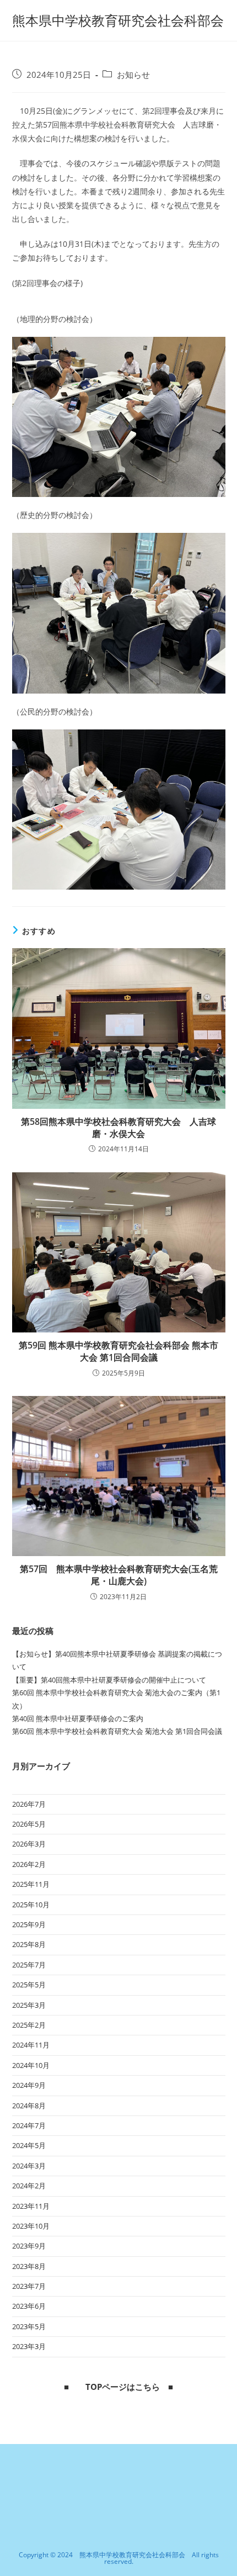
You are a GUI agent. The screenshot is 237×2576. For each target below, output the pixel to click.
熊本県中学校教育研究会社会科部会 (118, 20)
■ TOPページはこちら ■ (118, 2387)
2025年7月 (29, 1965)
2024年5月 (29, 2145)
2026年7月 (29, 1804)
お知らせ (133, 75)
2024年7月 (29, 2125)
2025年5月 (29, 1985)
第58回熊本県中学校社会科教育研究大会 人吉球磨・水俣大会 (118, 1128)
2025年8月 (29, 1944)
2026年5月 (29, 1824)
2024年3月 (29, 2166)
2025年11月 (31, 1884)
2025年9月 (29, 1924)
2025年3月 (29, 2005)
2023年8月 (29, 2266)
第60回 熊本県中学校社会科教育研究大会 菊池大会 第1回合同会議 (117, 1731)
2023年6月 (29, 2306)
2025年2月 (29, 2025)
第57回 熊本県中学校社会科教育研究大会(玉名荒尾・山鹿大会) (119, 1575)
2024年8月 (29, 2106)
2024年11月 (31, 2045)
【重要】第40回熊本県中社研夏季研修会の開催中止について (109, 1680)
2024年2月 (29, 2186)
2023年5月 (29, 2326)
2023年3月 (29, 2346)
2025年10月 (31, 1905)
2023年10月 (31, 2226)
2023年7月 (29, 2286)
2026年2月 (29, 1864)
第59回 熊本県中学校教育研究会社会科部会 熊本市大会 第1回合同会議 (118, 1351)
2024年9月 (29, 2085)
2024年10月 (31, 2065)
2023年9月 (29, 2246)
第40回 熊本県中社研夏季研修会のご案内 (78, 1718)
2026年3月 (29, 1844)
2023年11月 (31, 2206)
